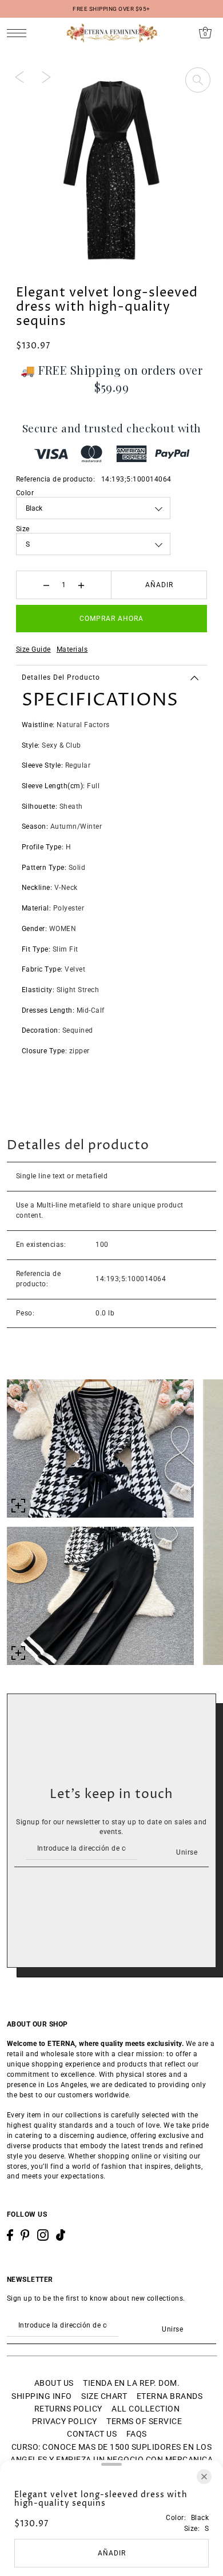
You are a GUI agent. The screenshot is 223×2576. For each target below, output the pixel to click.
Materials (72, 649)
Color (25, 493)
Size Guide (33, 649)
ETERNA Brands (170, 2396)
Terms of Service (144, 2421)
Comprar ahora (111, 619)
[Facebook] (10, 2235)
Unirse (187, 1852)
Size (23, 529)
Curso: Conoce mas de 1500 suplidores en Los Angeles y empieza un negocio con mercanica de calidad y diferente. (111, 2460)
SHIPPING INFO (42, 2396)
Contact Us (92, 2434)
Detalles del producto (61, 677)
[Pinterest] (25, 2235)
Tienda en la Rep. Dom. (131, 2383)
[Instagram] (43, 2235)
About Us (54, 2383)
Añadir (159, 585)
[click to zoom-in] (198, 80)
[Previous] (19, 77)
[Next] (46, 77)
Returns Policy (68, 2409)
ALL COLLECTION (146, 2409)
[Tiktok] (61, 2235)
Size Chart (104, 2396)
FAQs (137, 2434)
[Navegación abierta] (20, 33)
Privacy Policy (65, 2421)
